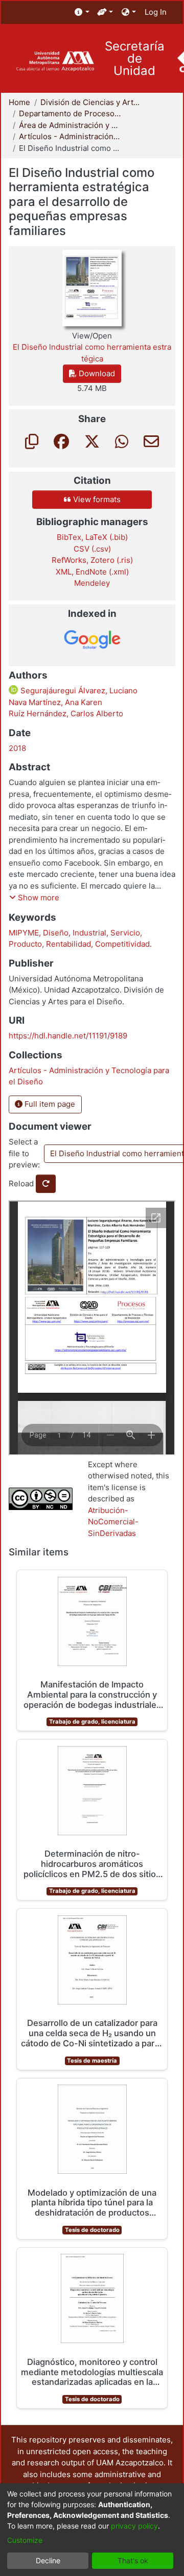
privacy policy (134, 2526)
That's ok (133, 2560)
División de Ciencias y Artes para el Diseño (91, 102)
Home (19, 102)
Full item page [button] (49, 1104)
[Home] (55, 61)
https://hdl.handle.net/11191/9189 (68, 1036)
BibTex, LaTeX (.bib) (92, 537)
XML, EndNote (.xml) (92, 572)
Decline (48, 2560)
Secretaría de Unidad (135, 59)
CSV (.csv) (92, 549)
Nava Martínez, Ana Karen (55, 702)
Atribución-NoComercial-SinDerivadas (113, 1522)
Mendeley (92, 583)
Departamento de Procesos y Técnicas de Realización (70, 113)
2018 (17, 748)
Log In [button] (156, 12)
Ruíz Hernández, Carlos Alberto (66, 713)
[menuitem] (82, 12)
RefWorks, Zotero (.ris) (92, 560)
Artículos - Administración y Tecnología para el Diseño (70, 136)
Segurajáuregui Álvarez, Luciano (78, 691)
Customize (25, 2540)
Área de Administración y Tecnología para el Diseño (70, 125)
